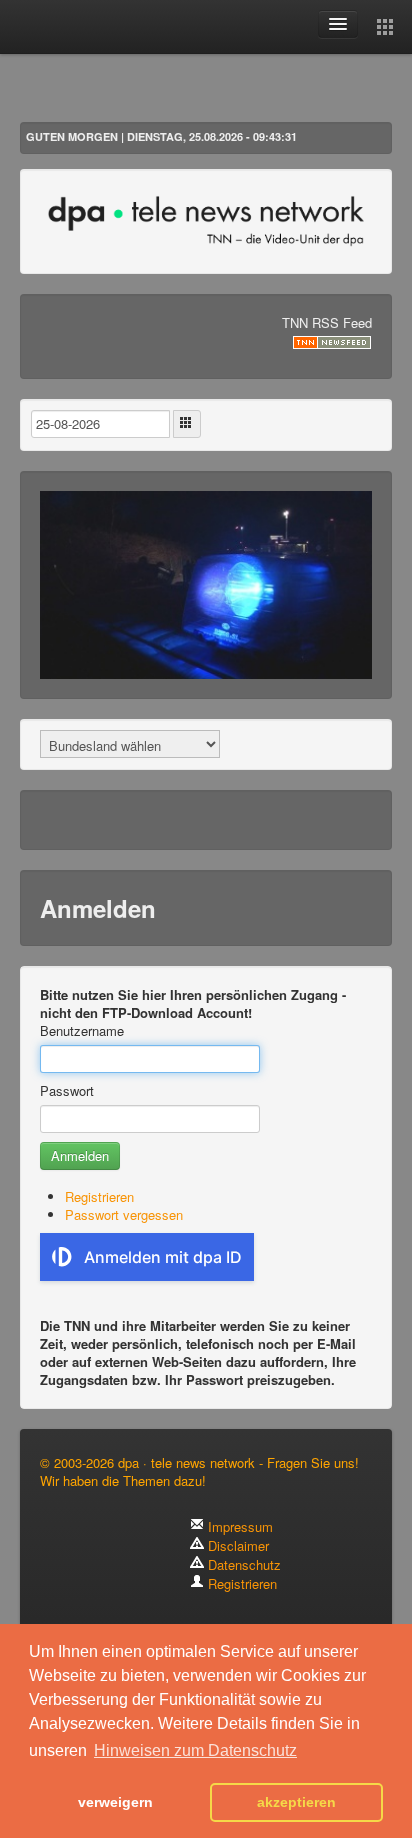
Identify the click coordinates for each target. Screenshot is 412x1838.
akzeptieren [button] (296, 1802)
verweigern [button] (115, 1802)
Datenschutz (242, 1564)
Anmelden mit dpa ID (163, 1257)
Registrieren (99, 1196)
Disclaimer (236, 1545)
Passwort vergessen (124, 1214)
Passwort (67, 1091)
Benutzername (82, 1031)
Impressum (238, 1526)
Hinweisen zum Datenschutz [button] (195, 1750)
